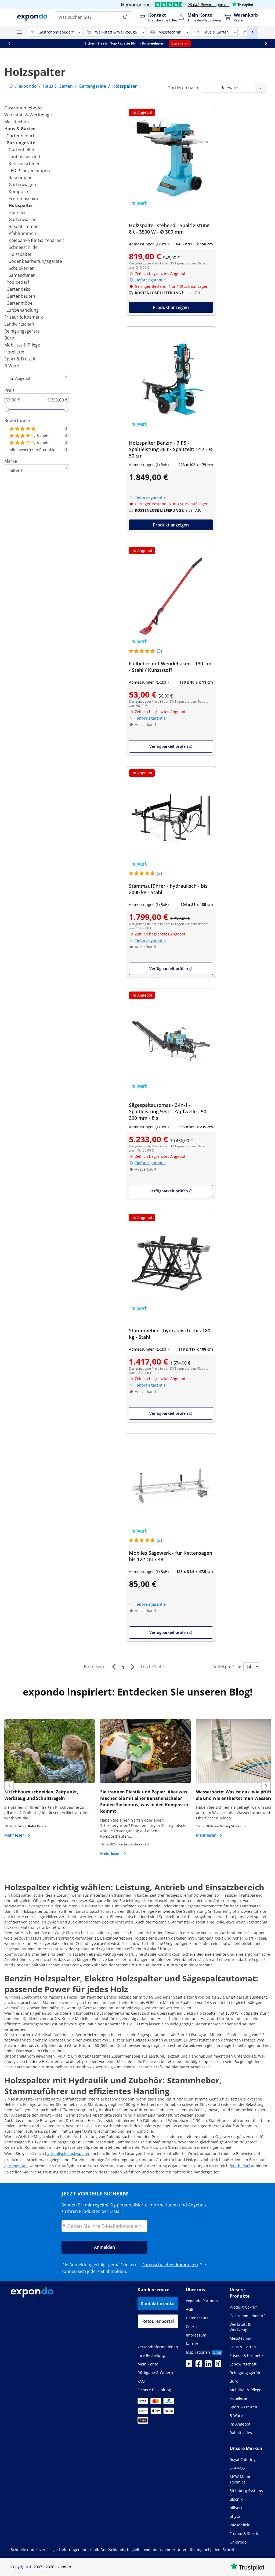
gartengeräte (16, 2166)
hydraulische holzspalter (67, 2153)
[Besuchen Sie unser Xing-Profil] (218, 2365)
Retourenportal (158, 2321)
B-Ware (12, 366)
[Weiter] (132, 1667)
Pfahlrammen (22, 233)
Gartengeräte (21, 143)
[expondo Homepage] (11, 86)
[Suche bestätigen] (126, 17)
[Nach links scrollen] (9, 43)
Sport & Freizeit (20, 359)
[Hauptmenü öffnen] (19, 32)
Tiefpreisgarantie (150, 280)
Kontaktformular (158, 2304)
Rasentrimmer (23, 226)
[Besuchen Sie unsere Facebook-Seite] (199, 2365)
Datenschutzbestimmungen (170, 2265)
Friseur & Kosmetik (23, 317)
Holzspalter (21, 205)
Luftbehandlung (23, 310)
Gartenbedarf (20, 136)
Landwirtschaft (19, 324)
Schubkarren (22, 268)
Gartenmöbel (20, 303)
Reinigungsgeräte (22, 331)
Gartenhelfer (22, 150)
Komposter (20, 191)
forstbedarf (240, 2166)
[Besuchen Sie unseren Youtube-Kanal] (189, 2365)
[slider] (7, 410)
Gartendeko (19, 289)
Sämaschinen (22, 275)
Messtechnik (17, 122)
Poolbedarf (18, 282)
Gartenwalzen (23, 219)
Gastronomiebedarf (24, 108)
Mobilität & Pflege (22, 345)
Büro (9, 338)
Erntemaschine (24, 198)
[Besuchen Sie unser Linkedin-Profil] (208, 2365)
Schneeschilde (23, 247)
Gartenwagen (22, 185)
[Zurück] (114, 1667)
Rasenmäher (21, 178)
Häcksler (17, 212)
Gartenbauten (21, 296)
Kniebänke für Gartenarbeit (36, 240)
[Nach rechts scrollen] (266, 43)
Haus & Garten (20, 129)
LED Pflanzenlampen (29, 171)
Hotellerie (14, 352)
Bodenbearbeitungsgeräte (35, 261)
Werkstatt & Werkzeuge (28, 115)
